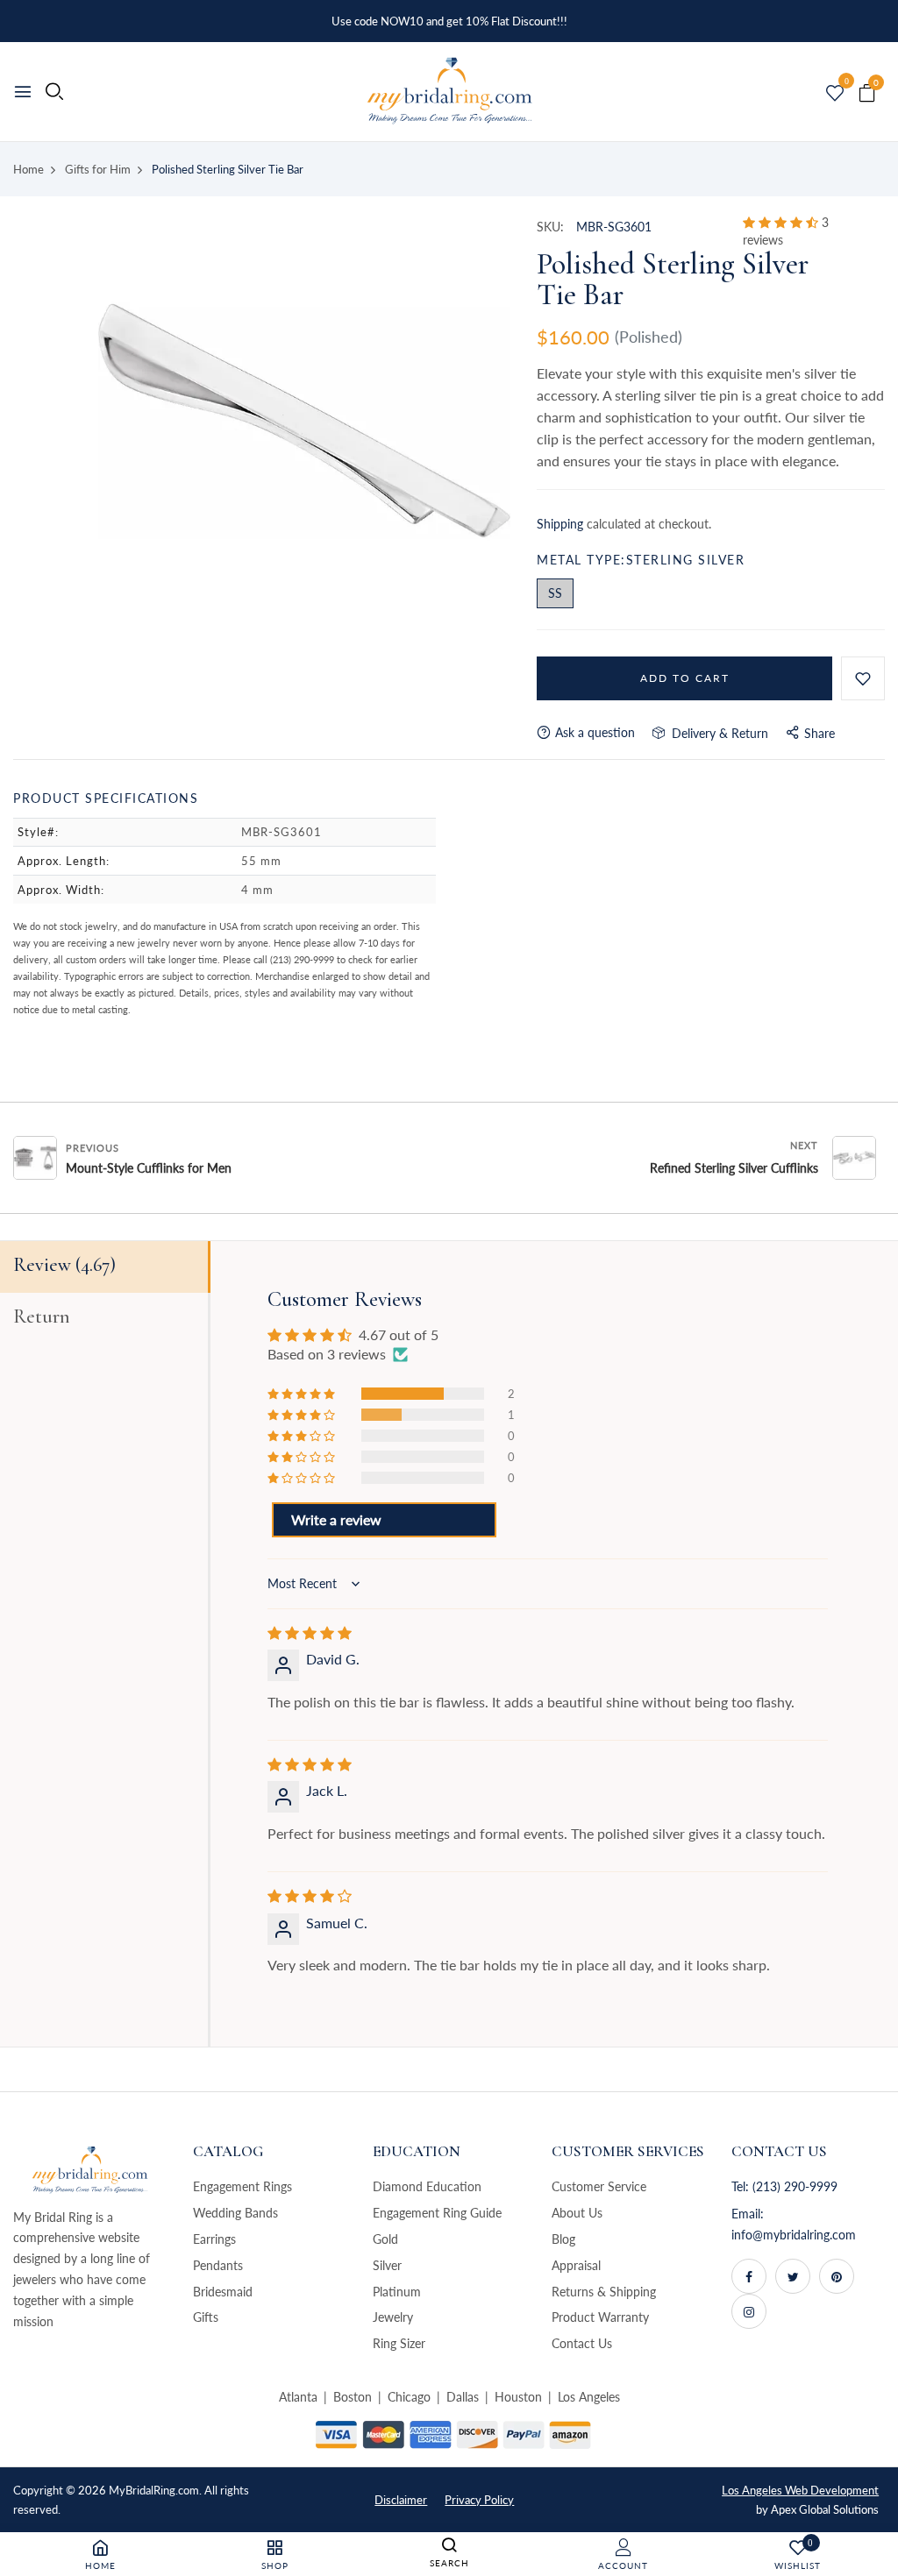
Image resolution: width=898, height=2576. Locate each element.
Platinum (397, 2292)
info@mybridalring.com (794, 2235)
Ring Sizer (399, 2343)
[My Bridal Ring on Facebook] (749, 2276)
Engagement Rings (242, 2186)
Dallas (463, 2397)
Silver (387, 2265)
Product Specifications (106, 798)
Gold (385, 2239)
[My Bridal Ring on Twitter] (793, 2276)
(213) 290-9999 (795, 2186)
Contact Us (582, 2343)
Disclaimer (401, 2500)
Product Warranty (600, 2317)
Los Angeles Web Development (800, 2490)
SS (555, 593)
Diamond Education (427, 2186)
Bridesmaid (223, 2292)
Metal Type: (641, 560)
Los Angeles (589, 2397)
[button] (782, 222)
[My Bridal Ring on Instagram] (749, 2311)
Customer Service (599, 2186)
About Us (577, 2213)
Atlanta (298, 2397)
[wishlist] (835, 94)
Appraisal (576, 2265)
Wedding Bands (235, 2213)
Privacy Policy (479, 2500)
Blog (563, 2239)
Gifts (206, 2317)
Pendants (218, 2265)
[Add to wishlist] (863, 678)
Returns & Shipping (604, 2292)
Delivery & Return (716, 733)
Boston (353, 2397)
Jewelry (393, 2317)
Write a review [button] (336, 1519)
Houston (518, 2397)
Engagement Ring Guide (437, 2213)
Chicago (409, 2397)
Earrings (214, 2239)
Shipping (560, 524)
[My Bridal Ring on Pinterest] (837, 2276)
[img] (310, 1632)
